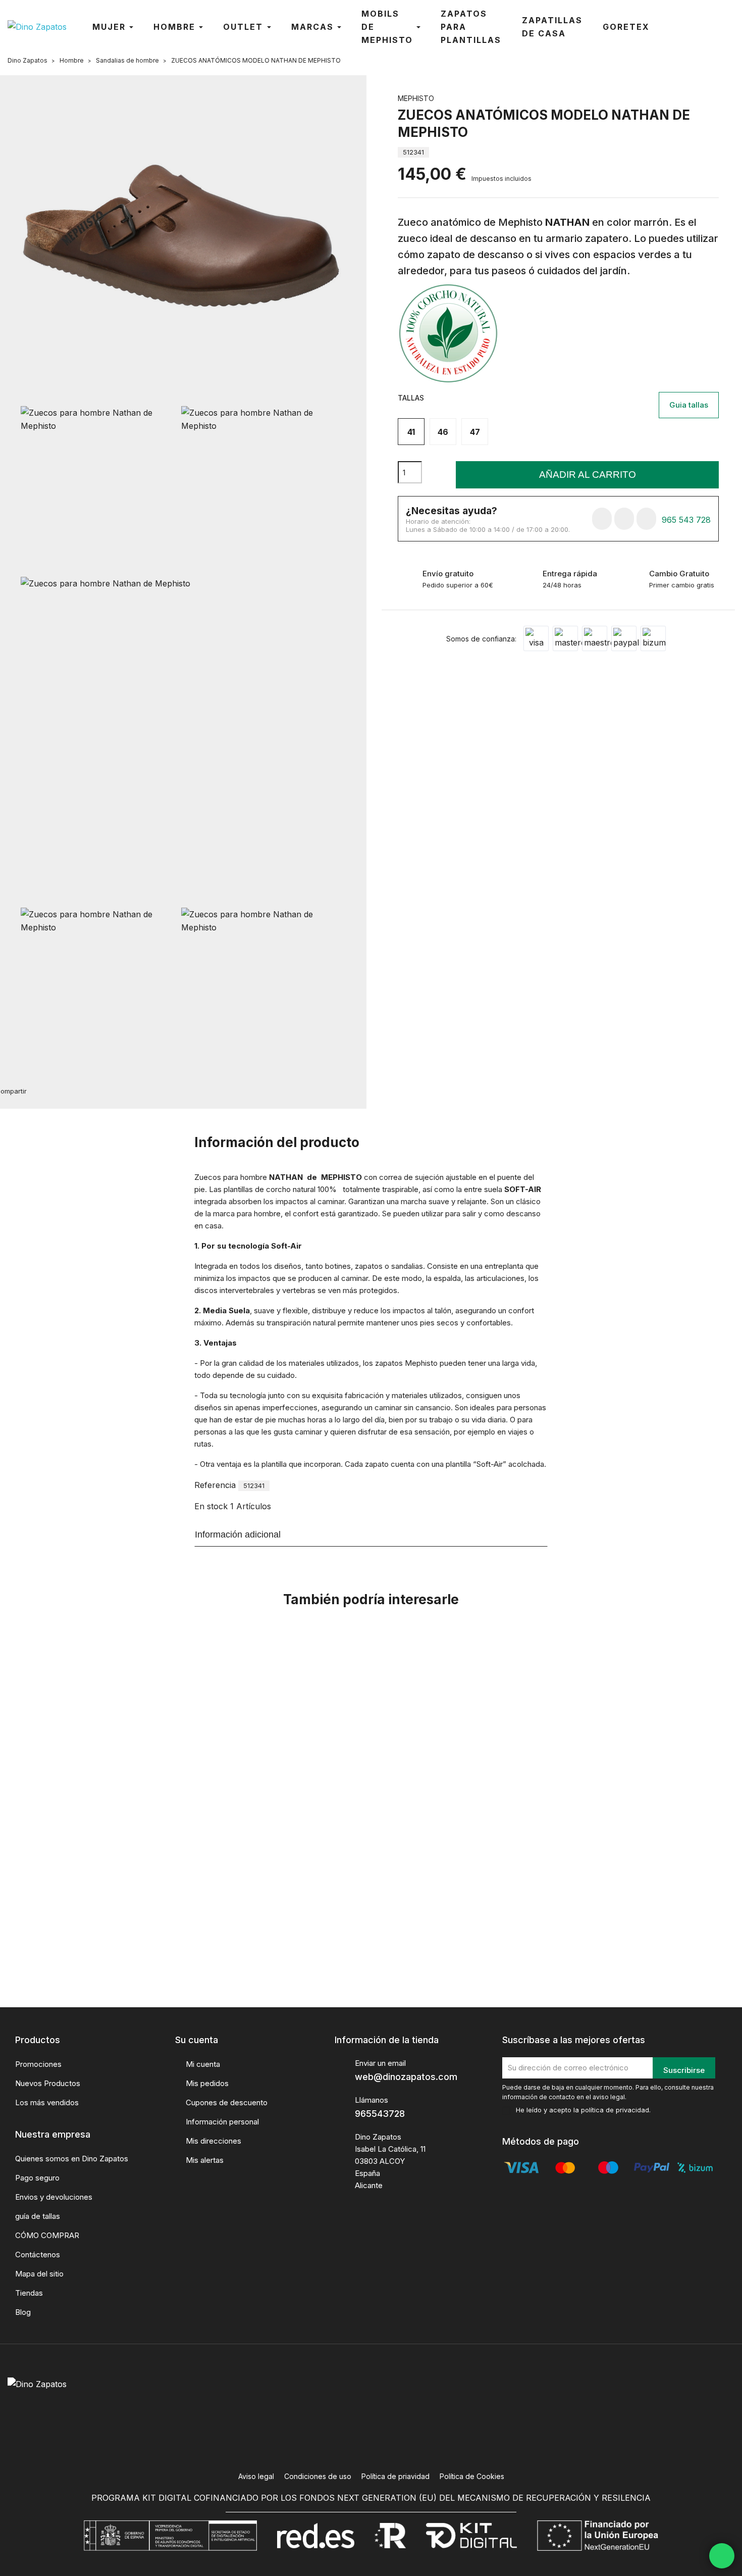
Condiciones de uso (318, 2476)
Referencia (215, 1485)
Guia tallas (689, 405)
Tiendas (29, 2293)
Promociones (38, 2064)
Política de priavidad (395, 2476)
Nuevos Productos (48, 2083)
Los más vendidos (47, 2102)
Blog (23, 2312)
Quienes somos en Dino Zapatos (72, 2159)
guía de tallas (38, 2216)
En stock (211, 1506)
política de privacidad (615, 2110)
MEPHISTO (416, 98)
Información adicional (238, 1534)
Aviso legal (256, 2476)
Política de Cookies (472, 2476)
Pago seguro (37, 2178)
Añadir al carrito (588, 475)
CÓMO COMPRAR (47, 2235)
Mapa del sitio (39, 2274)
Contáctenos (38, 2255)
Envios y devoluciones (54, 2197)
